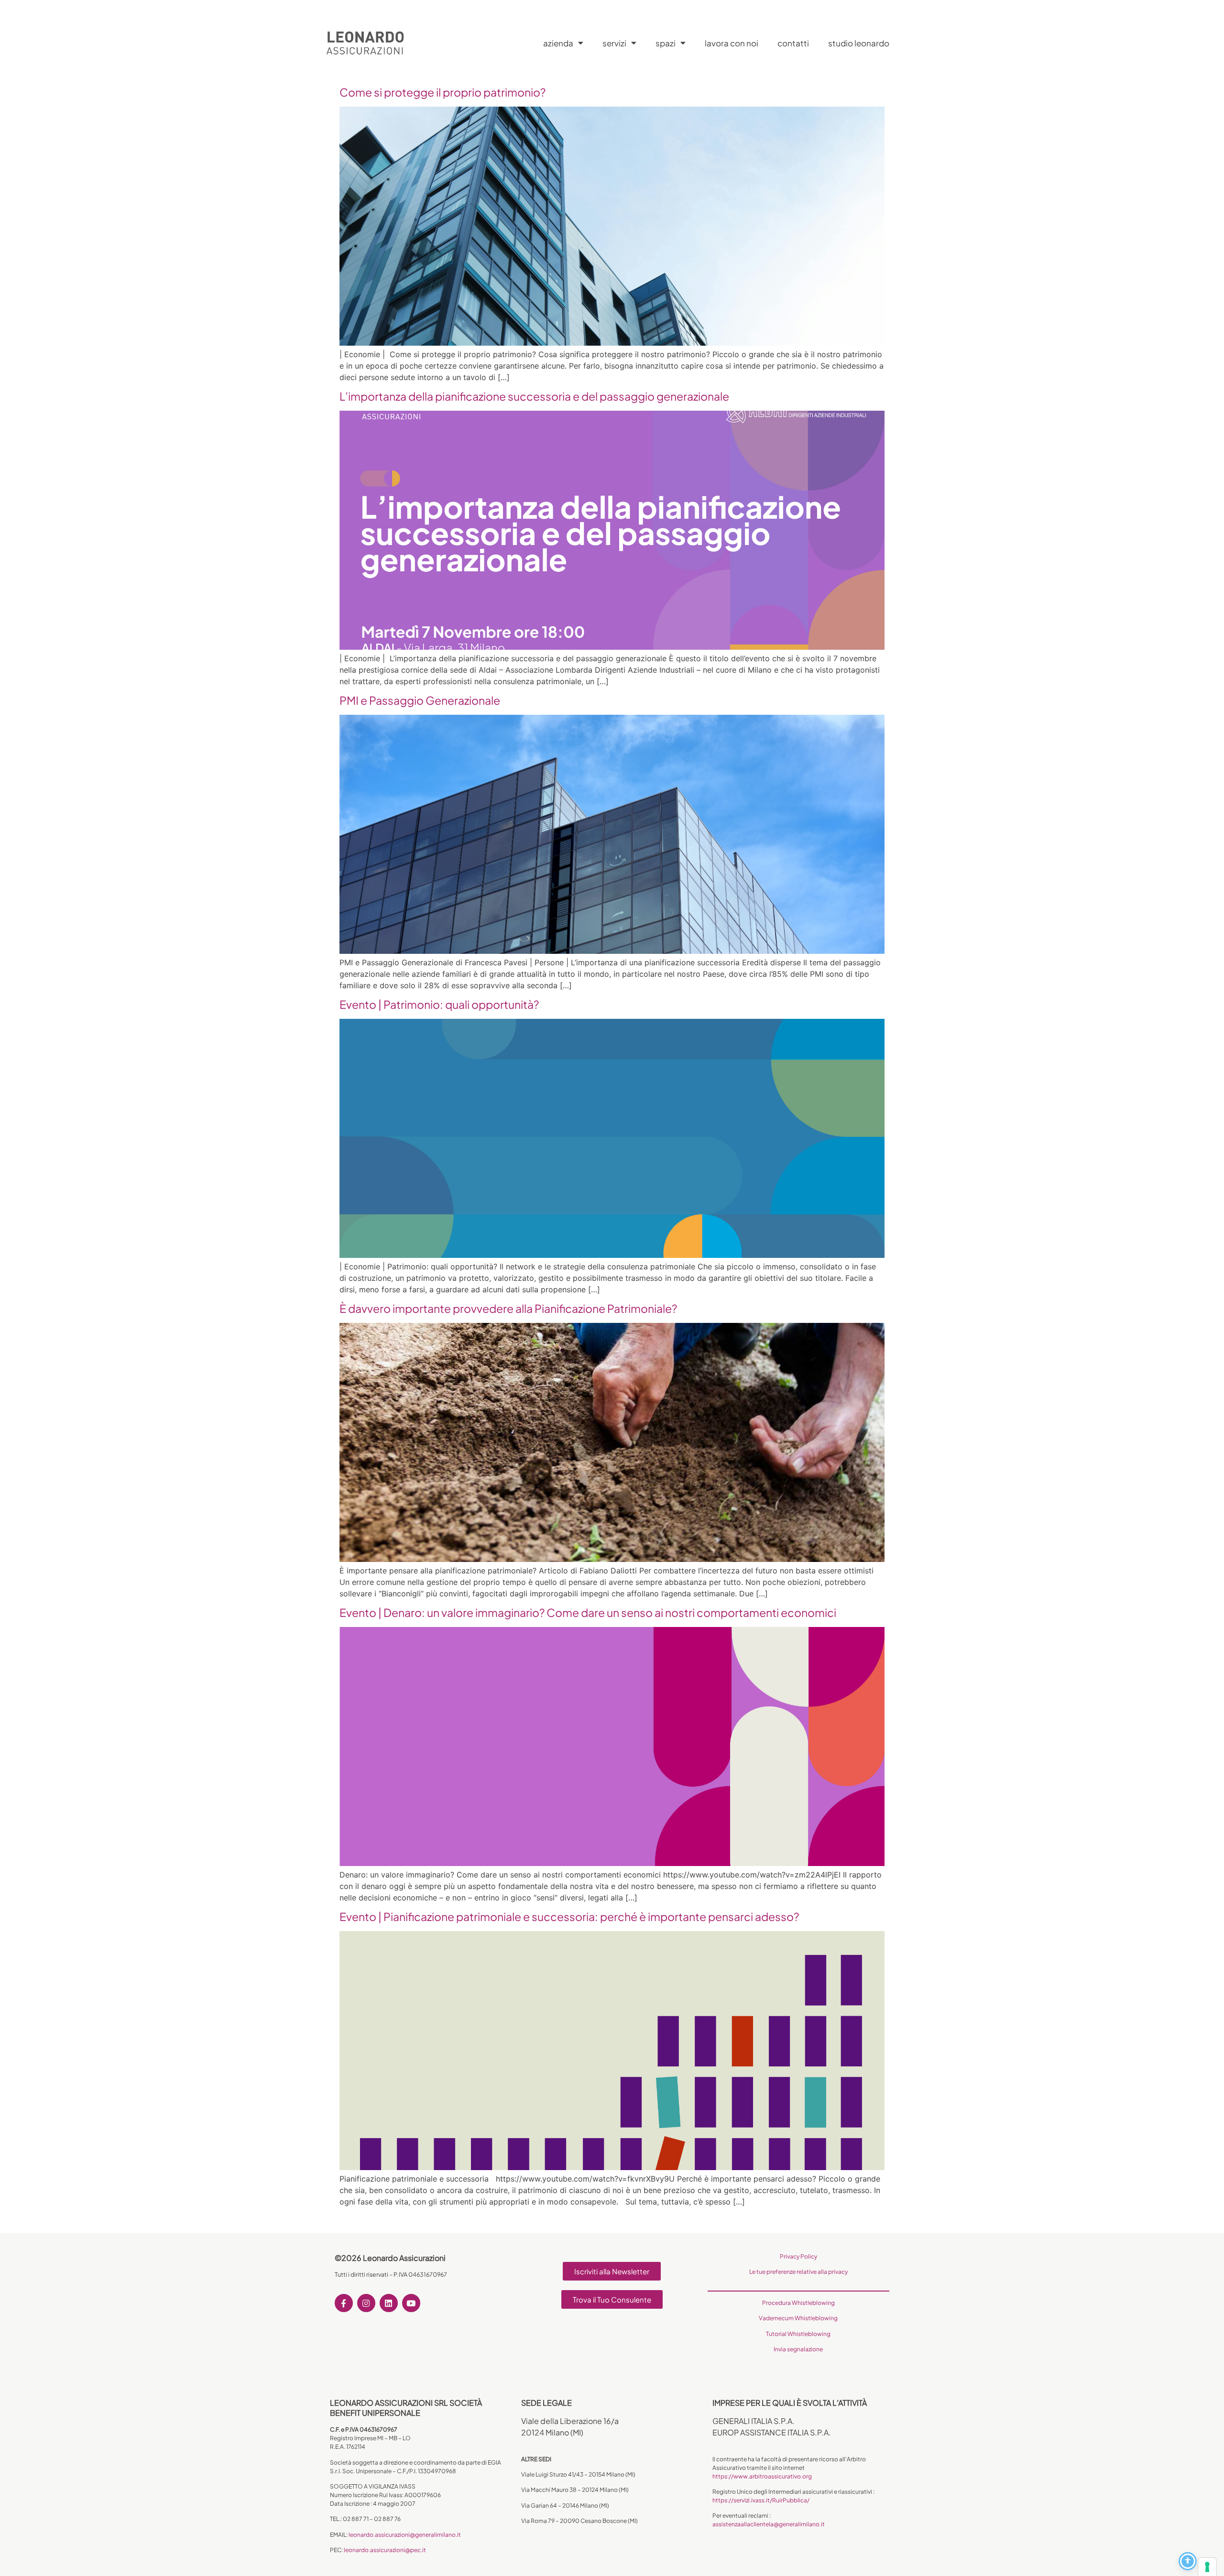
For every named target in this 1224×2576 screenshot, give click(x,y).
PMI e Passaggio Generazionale (420, 700)
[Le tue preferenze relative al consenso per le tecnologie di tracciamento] (1207, 2567)
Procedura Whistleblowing (798, 2303)
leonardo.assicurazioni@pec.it (385, 2550)
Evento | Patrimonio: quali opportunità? (439, 1004)
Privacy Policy (798, 2256)
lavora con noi (732, 43)
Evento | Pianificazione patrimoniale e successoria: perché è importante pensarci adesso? (569, 1916)
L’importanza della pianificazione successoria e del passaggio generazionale (534, 396)
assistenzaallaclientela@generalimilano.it (769, 2524)
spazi (666, 43)
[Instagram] (366, 2303)
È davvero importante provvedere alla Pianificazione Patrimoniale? (508, 1308)
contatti (793, 43)
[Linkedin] (389, 2303)
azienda (558, 43)
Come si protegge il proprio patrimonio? (443, 92)
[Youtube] (411, 2303)
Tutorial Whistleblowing (798, 2334)
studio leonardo (859, 43)
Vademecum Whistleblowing (798, 2318)
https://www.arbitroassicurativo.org (762, 2476)
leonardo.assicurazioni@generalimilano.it (405, 2535)
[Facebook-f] (344, 2303)
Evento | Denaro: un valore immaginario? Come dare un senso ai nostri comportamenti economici (588, 1612)
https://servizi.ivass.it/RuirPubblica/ (761, 2500)
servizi (614, 43)
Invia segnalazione (798, 2349)
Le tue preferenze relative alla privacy (798, 2272)
